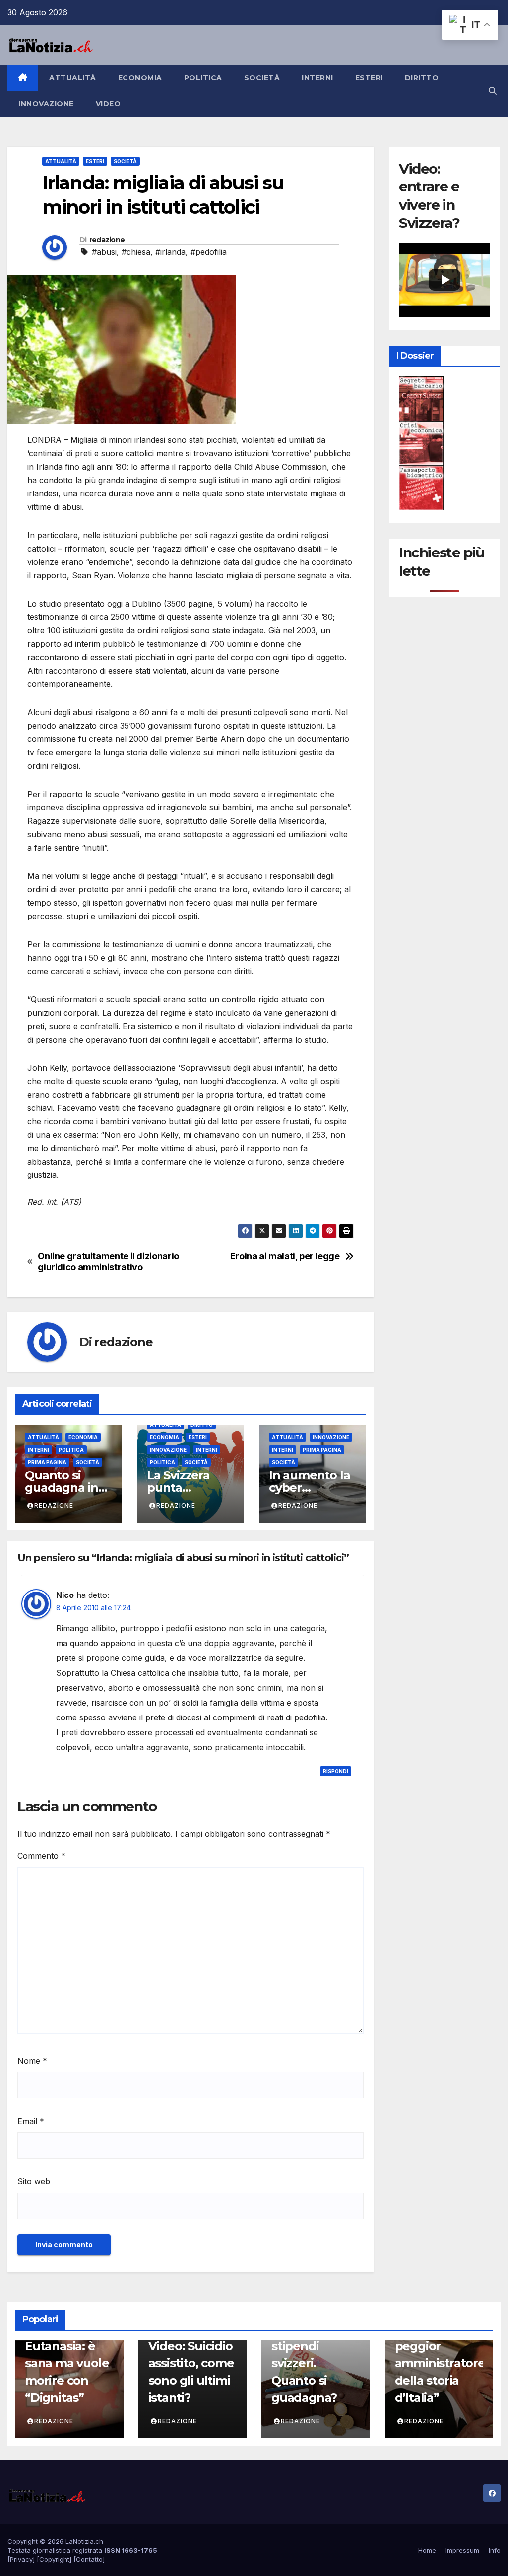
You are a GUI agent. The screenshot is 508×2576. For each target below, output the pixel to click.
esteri (369, 78)
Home (427, 2550)
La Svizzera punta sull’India (178, 1488)
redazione (107, 240)
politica (203, 78)
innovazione (46, 104)
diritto (422, 78)
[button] (493, 91)
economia (140, 78)
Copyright (54, 2559)
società (262, 78)
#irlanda (170, 252)
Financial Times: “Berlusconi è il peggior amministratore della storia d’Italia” (440, 2346)
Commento (41, 1856)
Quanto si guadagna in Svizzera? (62, 1488)
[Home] (23, 78)
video (108, 104)
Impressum (462, 2550)
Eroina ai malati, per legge (285, 1256)
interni (317, 78)
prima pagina (47, 1462)
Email (31, 2121)
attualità (73, 78)
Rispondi (336, 1771)
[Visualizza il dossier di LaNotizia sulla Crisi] (421, 442)
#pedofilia (209, 252)
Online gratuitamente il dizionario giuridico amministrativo (108, 1261)
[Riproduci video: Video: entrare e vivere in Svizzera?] (444, 280)
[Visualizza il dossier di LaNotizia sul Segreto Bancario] (421, 398)
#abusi (104, 252)
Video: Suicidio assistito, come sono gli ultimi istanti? (191, 2372)
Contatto (89, 2559)
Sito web (34, 2181)
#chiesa (136, 252)
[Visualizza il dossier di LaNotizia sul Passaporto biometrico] (421, 487)
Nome (32, 2061)
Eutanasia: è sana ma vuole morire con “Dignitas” (67, 2372)
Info (495, 2550)
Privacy (21, 2559)
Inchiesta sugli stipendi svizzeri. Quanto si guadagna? (313, 2363)
